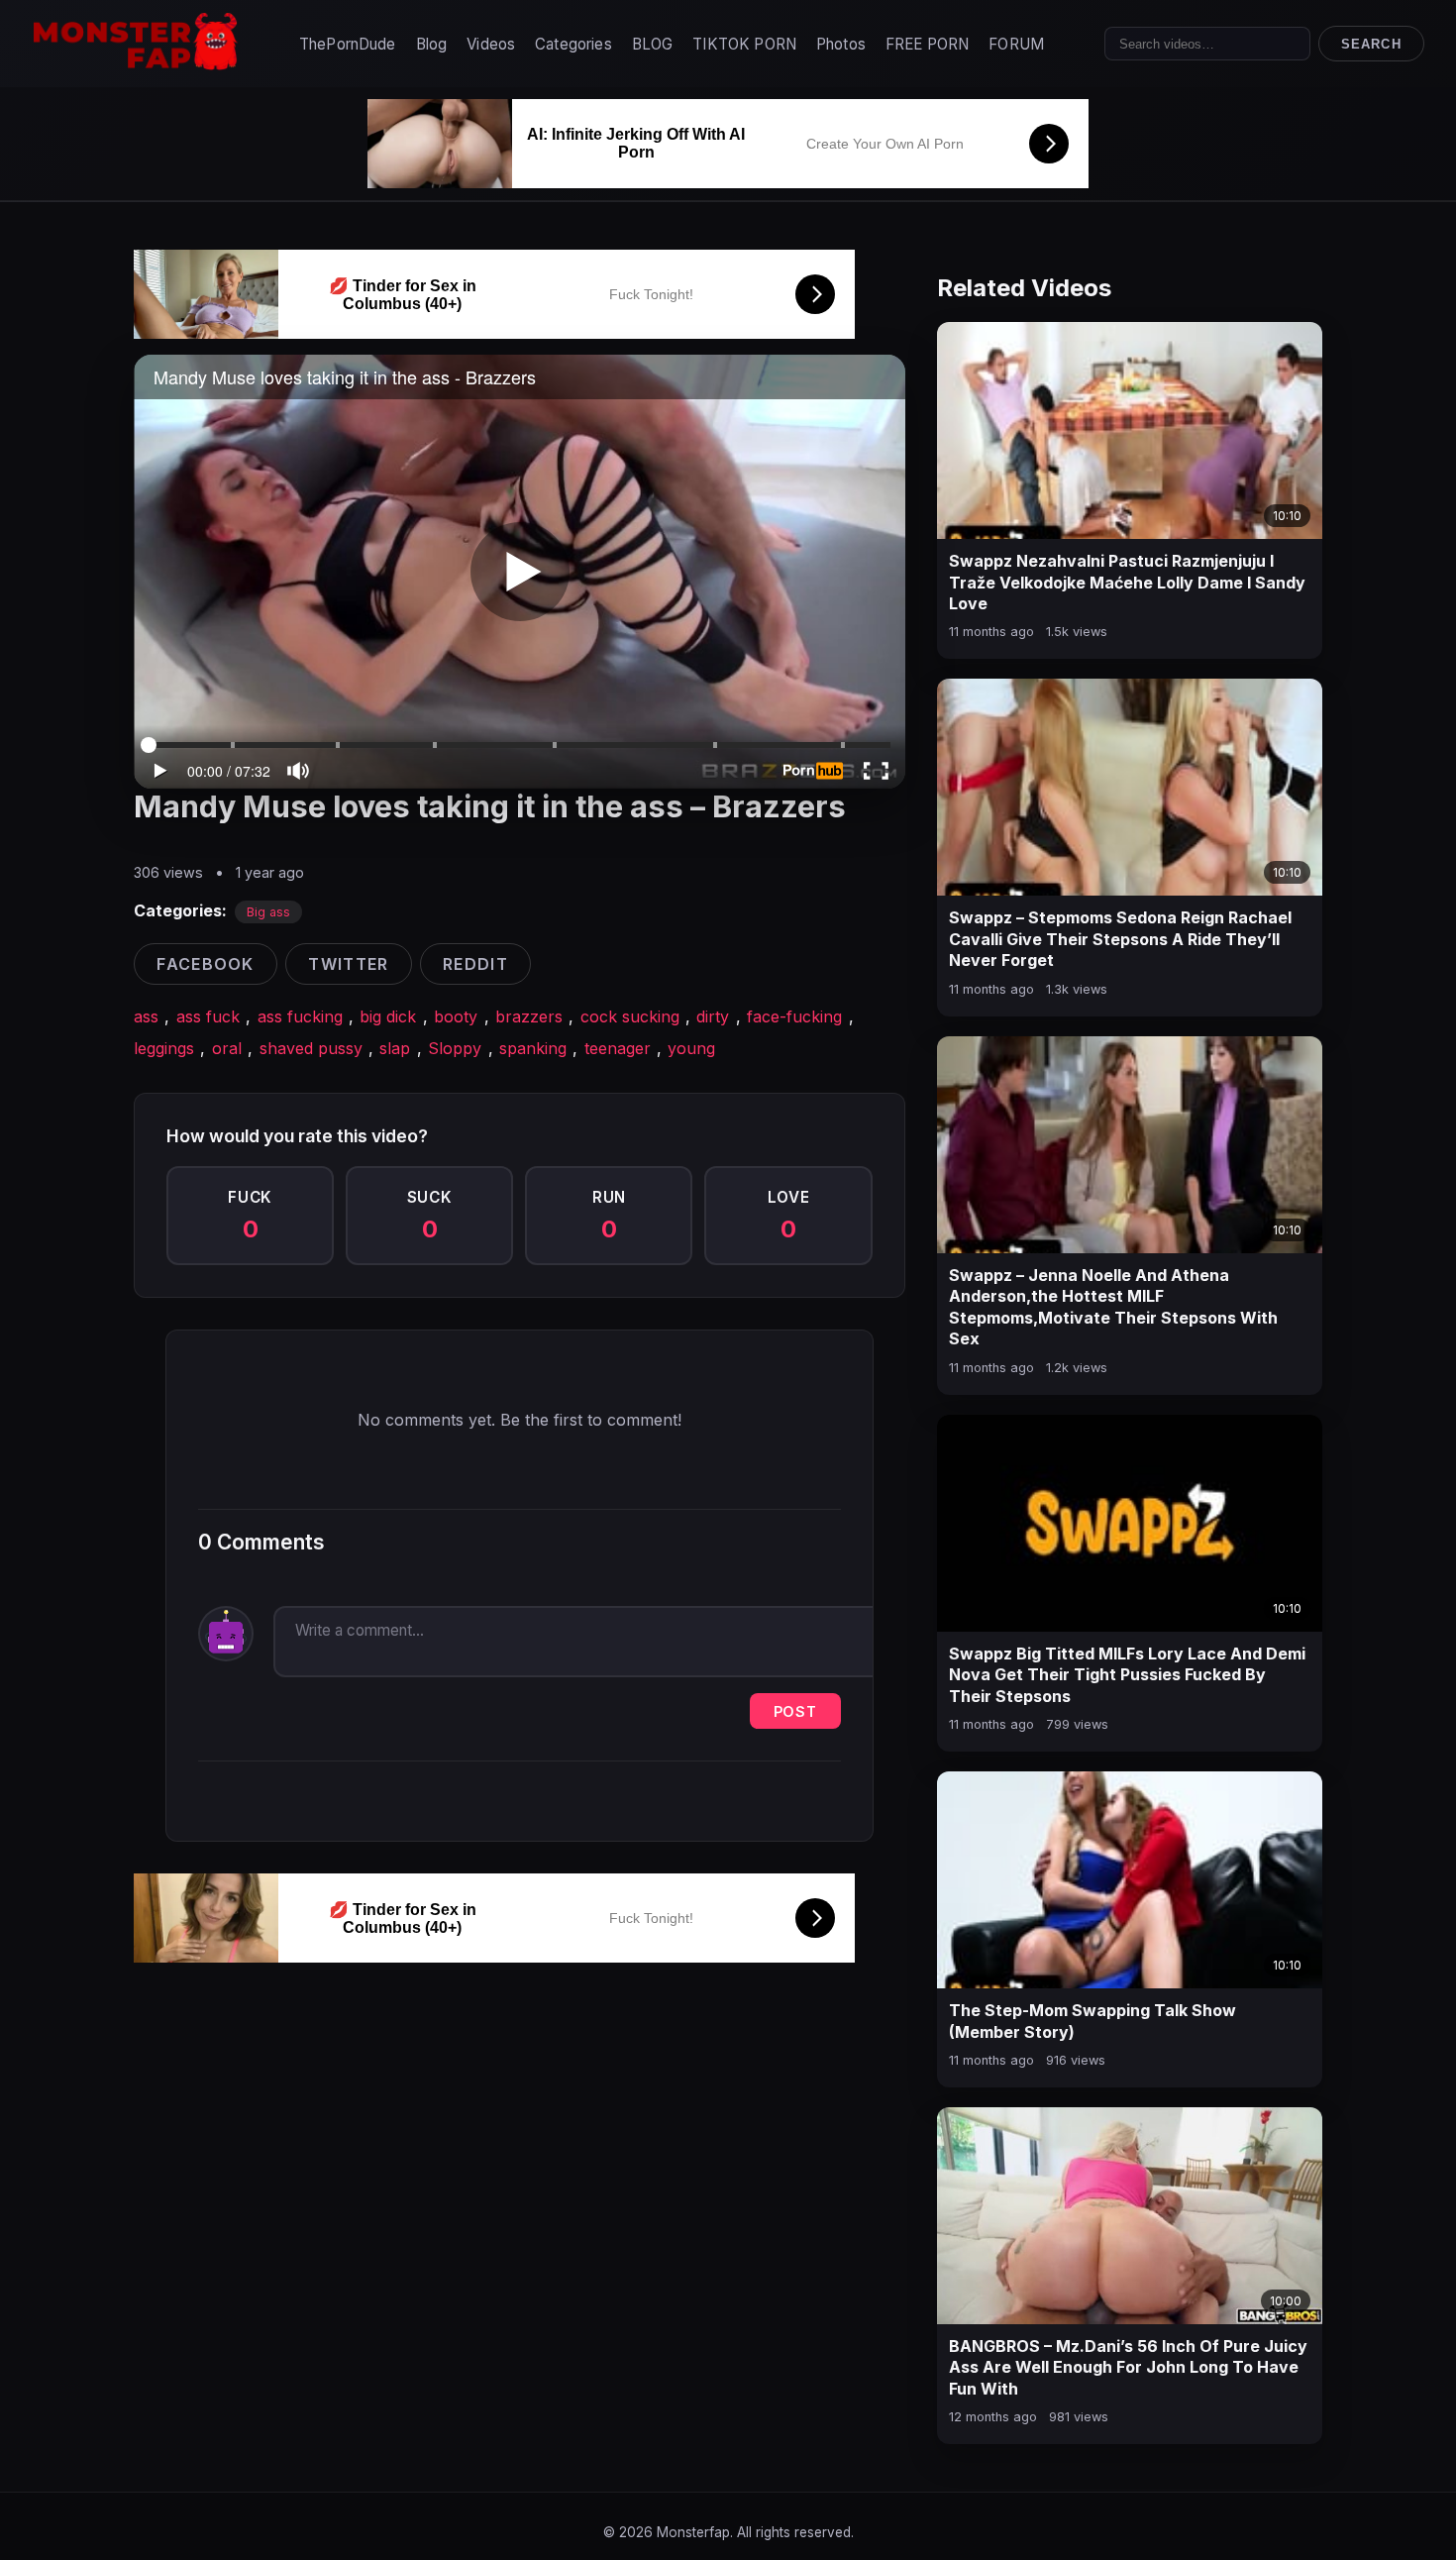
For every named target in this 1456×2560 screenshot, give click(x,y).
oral (227, 1048)
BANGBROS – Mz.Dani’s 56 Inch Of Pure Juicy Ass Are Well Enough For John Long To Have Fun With (1128, 2367)
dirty (713, 1016)
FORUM (1016, 44)
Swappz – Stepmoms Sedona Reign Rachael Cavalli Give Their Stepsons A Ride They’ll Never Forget (1120, 939)
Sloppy (455, 1048)
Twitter (348, 964)
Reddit (475, 964)
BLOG (653, 44)
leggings (164, 1048)
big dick (388, 1016)
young (691, 1048)
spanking (533, 1048)
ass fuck (208, 1016)
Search (1371, 44)
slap (395, 1048)
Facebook (205, 964)
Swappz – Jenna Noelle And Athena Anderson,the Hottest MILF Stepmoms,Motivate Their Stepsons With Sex (1113, 1307)
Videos (491, 44)
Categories (573, 44)
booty (456, 1016)
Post (795, 1711)
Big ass (268, 912)
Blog (432, 44)
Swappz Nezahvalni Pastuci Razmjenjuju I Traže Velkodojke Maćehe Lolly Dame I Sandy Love (1127, 582)
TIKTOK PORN (744, 44)
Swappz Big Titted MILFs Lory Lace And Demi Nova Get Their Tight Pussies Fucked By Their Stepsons (1127, 1675)
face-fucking (794, 1016)
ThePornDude (348, 44)
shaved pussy (311, 1048)
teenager (618, 1048)
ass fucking (300, 1016)
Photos (841, 44)
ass (146, 1016)
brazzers (529, 1016)
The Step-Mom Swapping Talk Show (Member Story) (1092, 2021)
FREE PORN (927, 44)
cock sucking (630, 1016)
